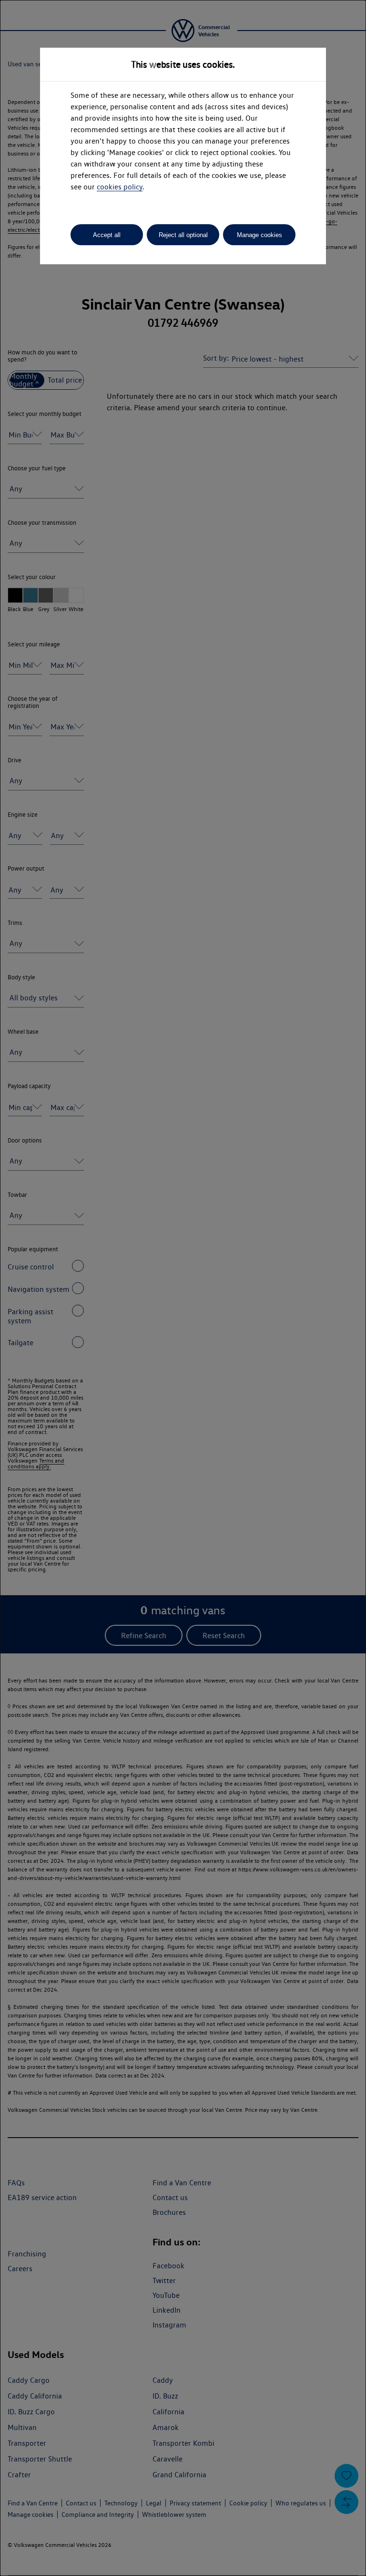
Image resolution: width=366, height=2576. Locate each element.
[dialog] (183, 1288)
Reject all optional (183, 235)
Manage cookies (259, 235)
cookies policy (120, 187)
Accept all (107, 235)
